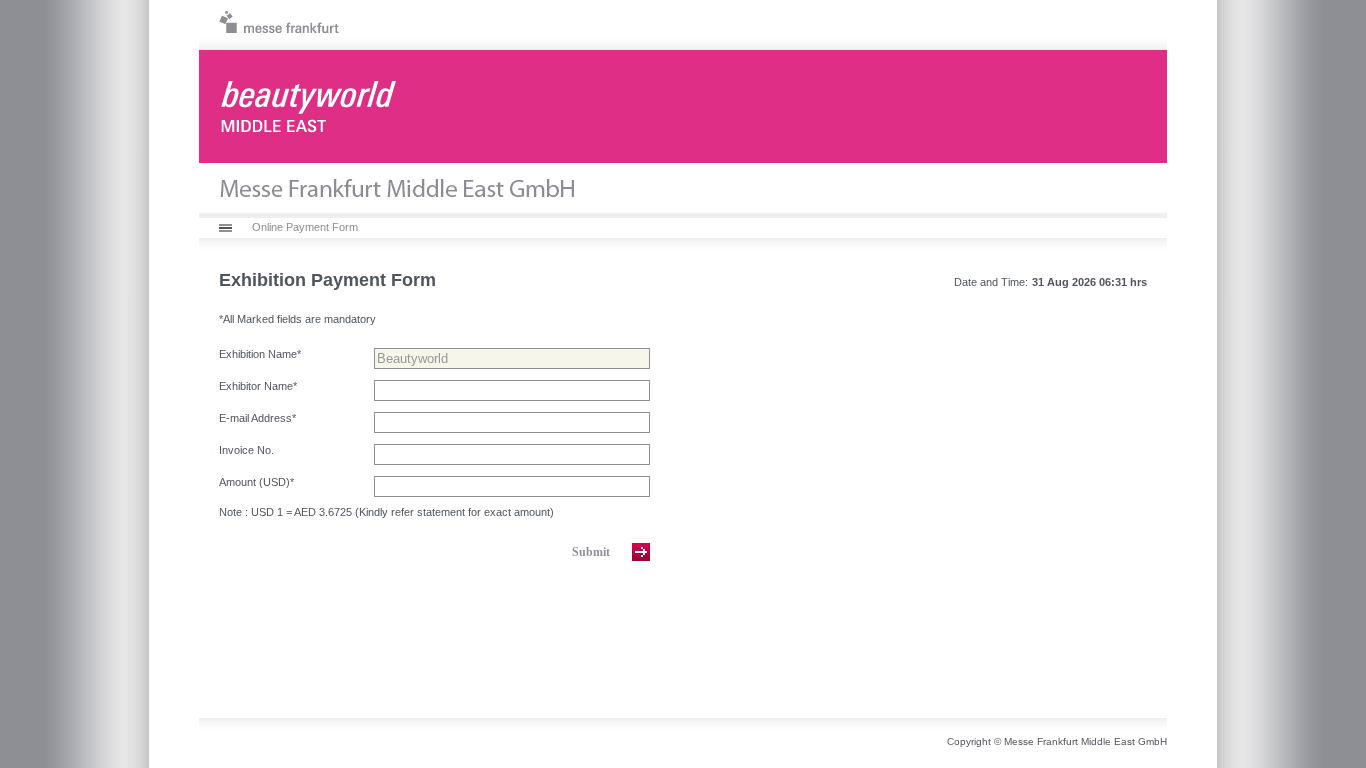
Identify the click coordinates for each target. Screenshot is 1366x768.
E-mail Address (257, 418)
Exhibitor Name (258, 386)
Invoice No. (246, 450)
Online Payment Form (305, 227)
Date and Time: (991, 282)
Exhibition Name (260, 354)
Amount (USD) (256, 482)
